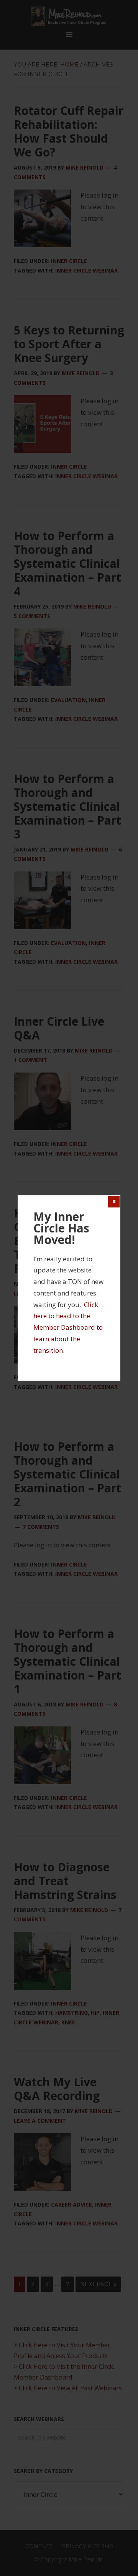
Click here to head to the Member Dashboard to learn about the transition (68, 1327)
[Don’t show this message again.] (114, 1202)
